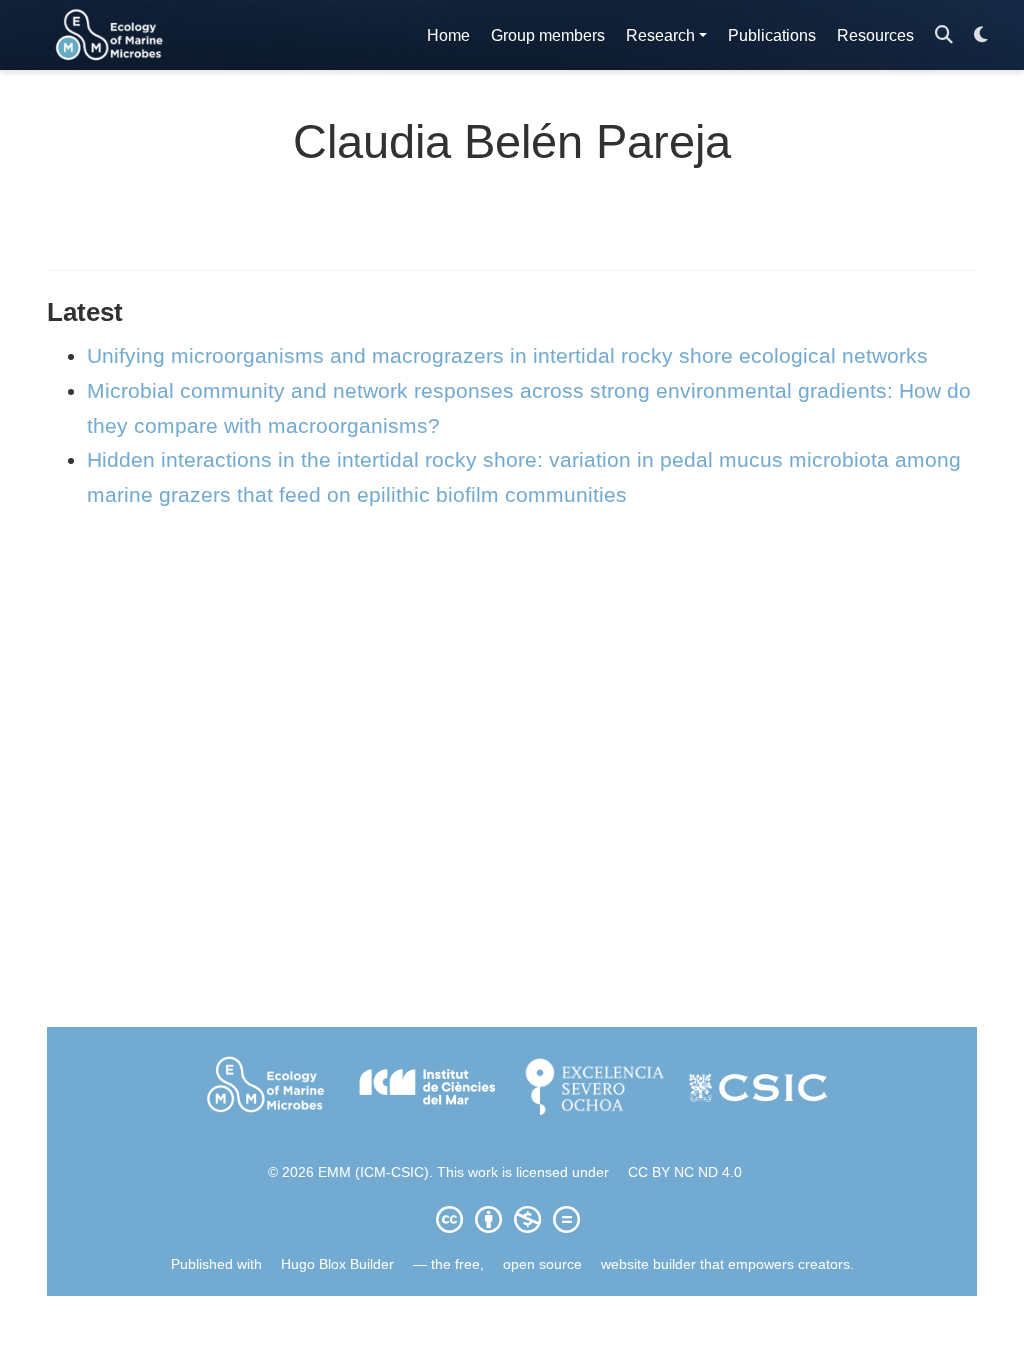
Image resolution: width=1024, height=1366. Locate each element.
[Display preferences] (981, 35)
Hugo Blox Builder (337, 1264)
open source (542, 1264)
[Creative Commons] (512, 1219)
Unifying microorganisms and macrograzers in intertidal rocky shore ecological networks (507, 355)
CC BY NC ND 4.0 (685, 1172)
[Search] (944, 35)
